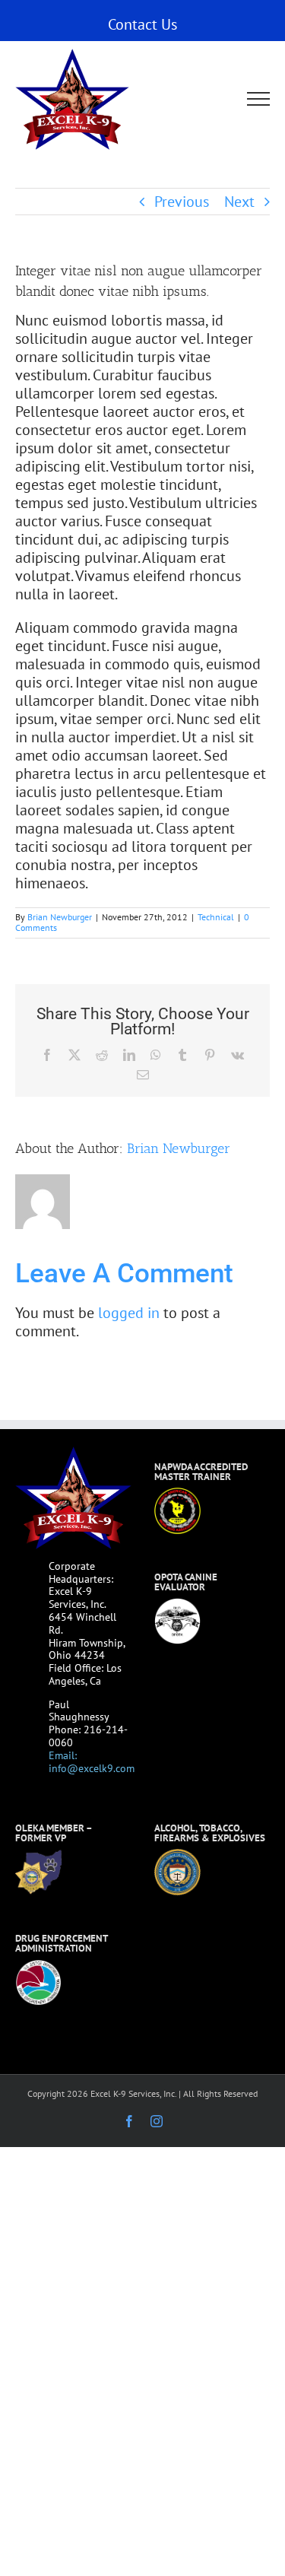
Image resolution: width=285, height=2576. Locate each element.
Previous (182, 202)
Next (239, 202)
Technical (216, 917)
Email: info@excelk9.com (92, 1762)
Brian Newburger (60, 917)
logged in (129, 1313)
